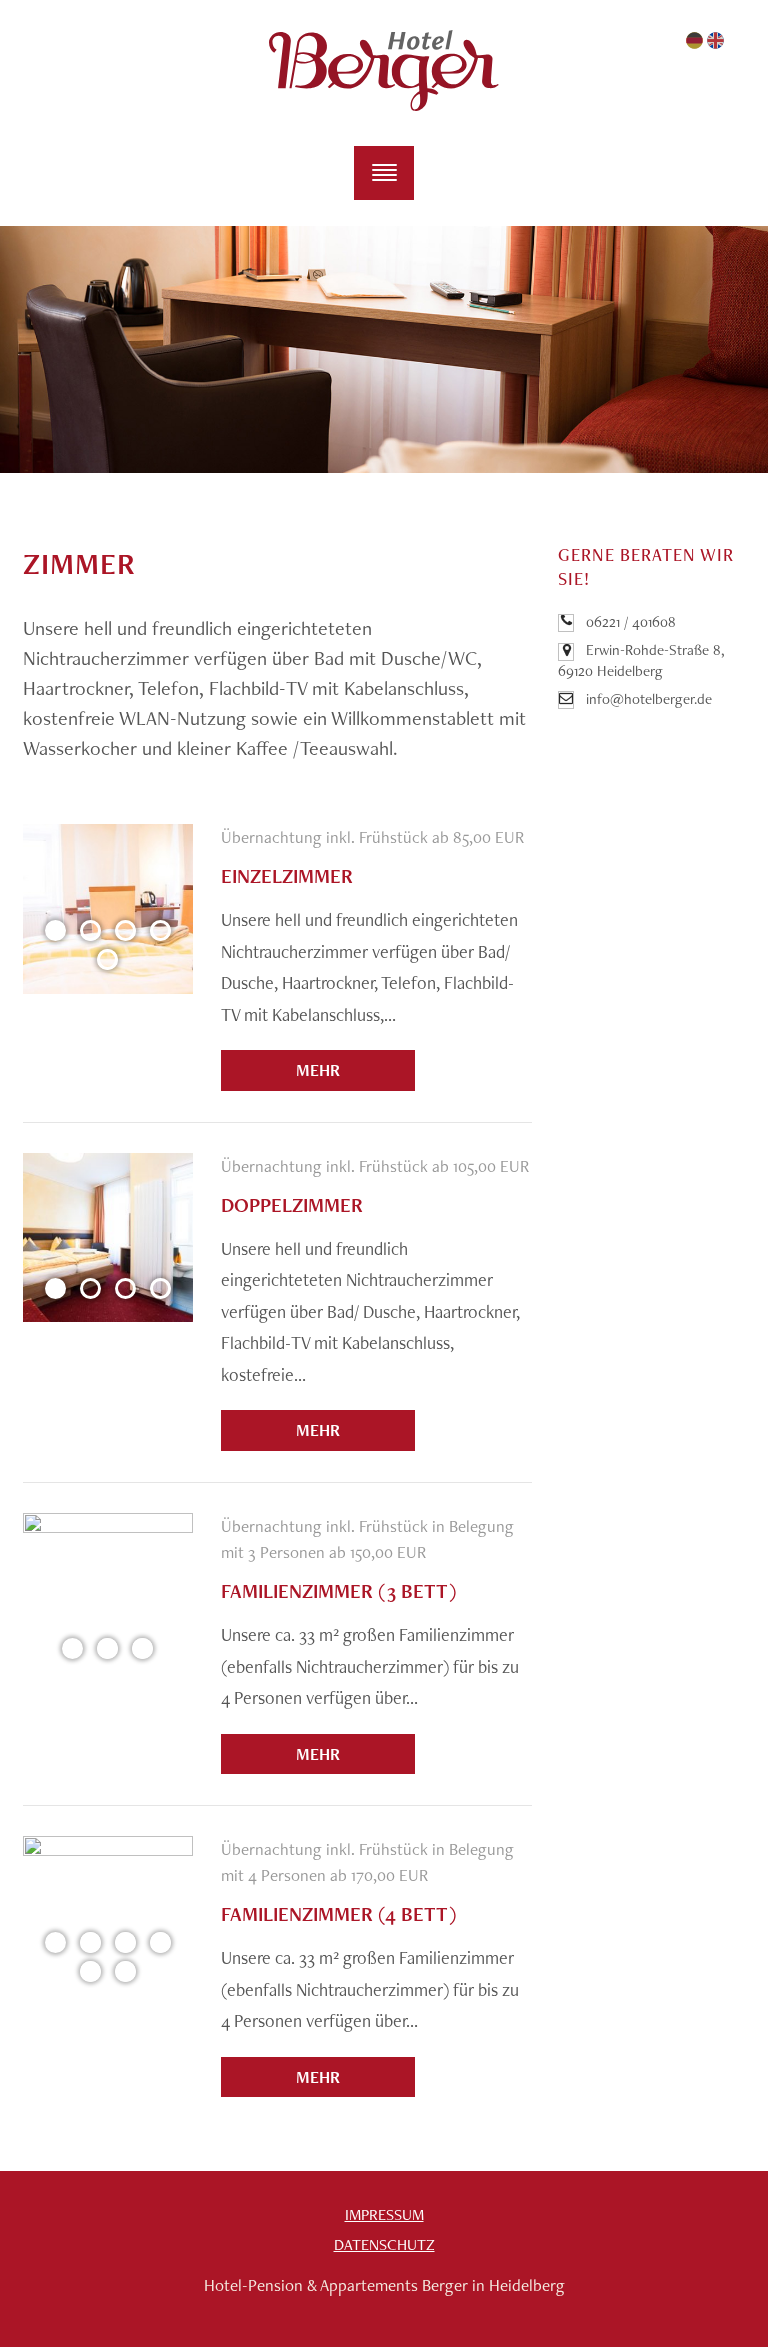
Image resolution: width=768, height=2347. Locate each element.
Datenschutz (384, 2244)
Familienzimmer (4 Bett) (339, 1914)
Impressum (384, 2214)
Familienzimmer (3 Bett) (339, 1591)
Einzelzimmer (287, 876)
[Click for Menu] (384, 173)
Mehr (318, 1070)
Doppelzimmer (292, 1205)
